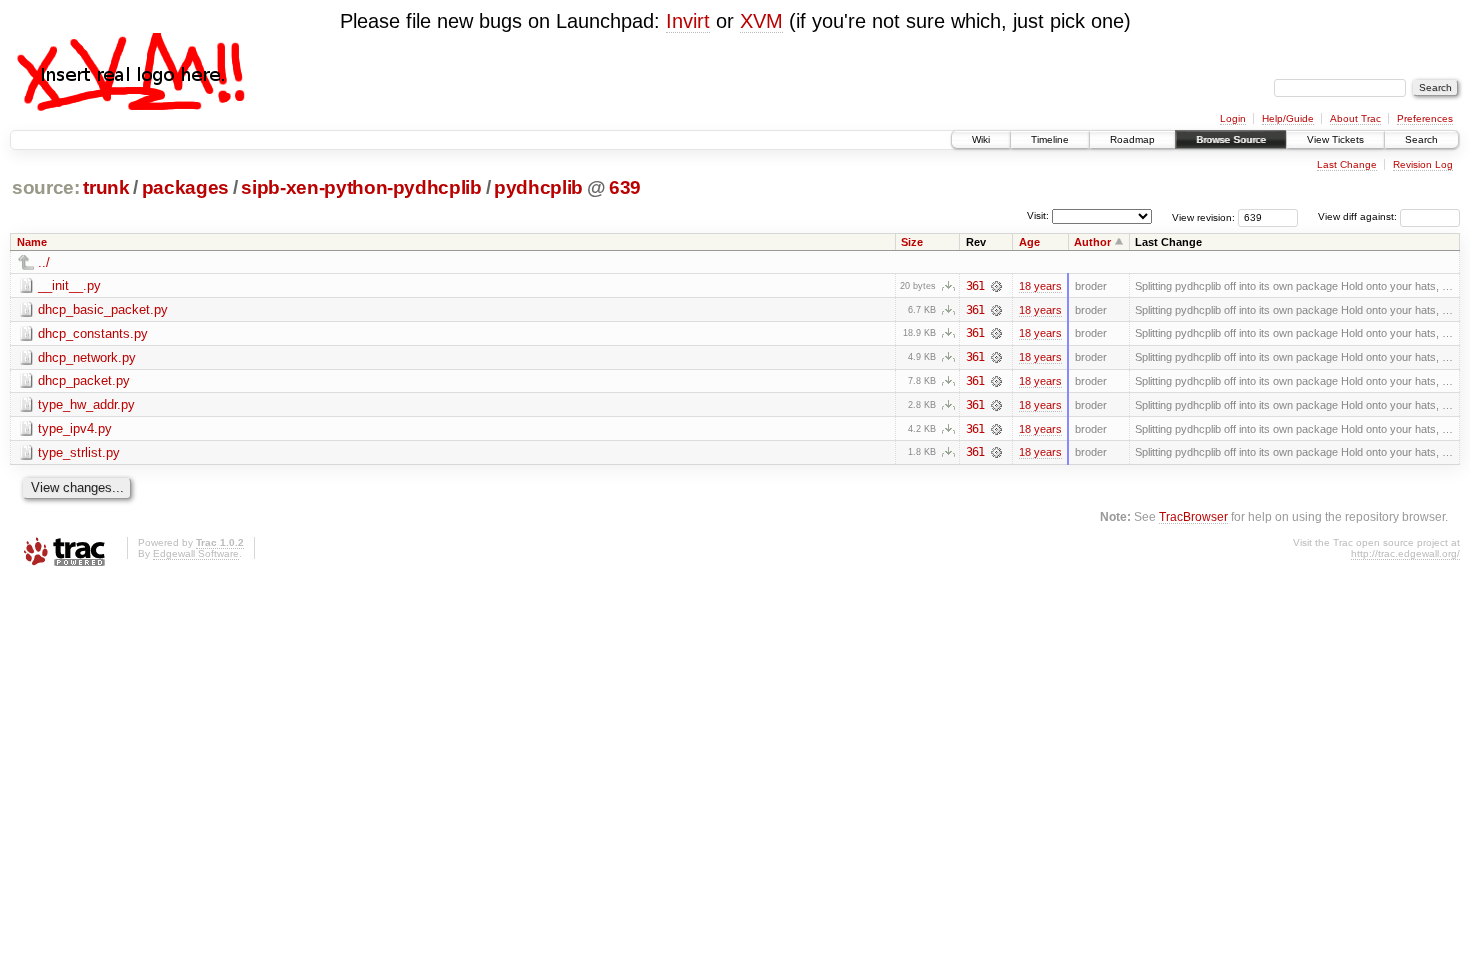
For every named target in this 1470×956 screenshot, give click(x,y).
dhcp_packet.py (84, 380)
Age (1029, 242)
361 (975, 286)
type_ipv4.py (75, 428)
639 (625, 187)
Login (1233, 118)
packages (185, 187)
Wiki (981, 139)
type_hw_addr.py (86, 404)
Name (32, 242)
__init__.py (69, 285)
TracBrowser (1193, 516)
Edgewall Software (196, 553)
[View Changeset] (996, 286)
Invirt (688, 21)
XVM (761, 21)
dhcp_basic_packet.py (103, 309)
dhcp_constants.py (93, 333)
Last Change (1347, 164)
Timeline (1050, 139)
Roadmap (1132, 139)
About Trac (1355, 118)
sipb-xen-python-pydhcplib (361, 187)
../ (44, 262)
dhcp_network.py (87, 357)
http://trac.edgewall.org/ (1405, 553)
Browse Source (1231, 139)
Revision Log (1423, 164)
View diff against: (1359, 216)
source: (46, 187)
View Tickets (1335, 139)
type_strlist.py (79, 452)
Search (1421, 139)
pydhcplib (538, 187)
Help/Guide (1288, 118)
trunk (106, 187)
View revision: (1203, 216)
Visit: (1038, 215)
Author (1092, 242)
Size (912, 242)
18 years (1040, 286)
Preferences (1425, 118)
